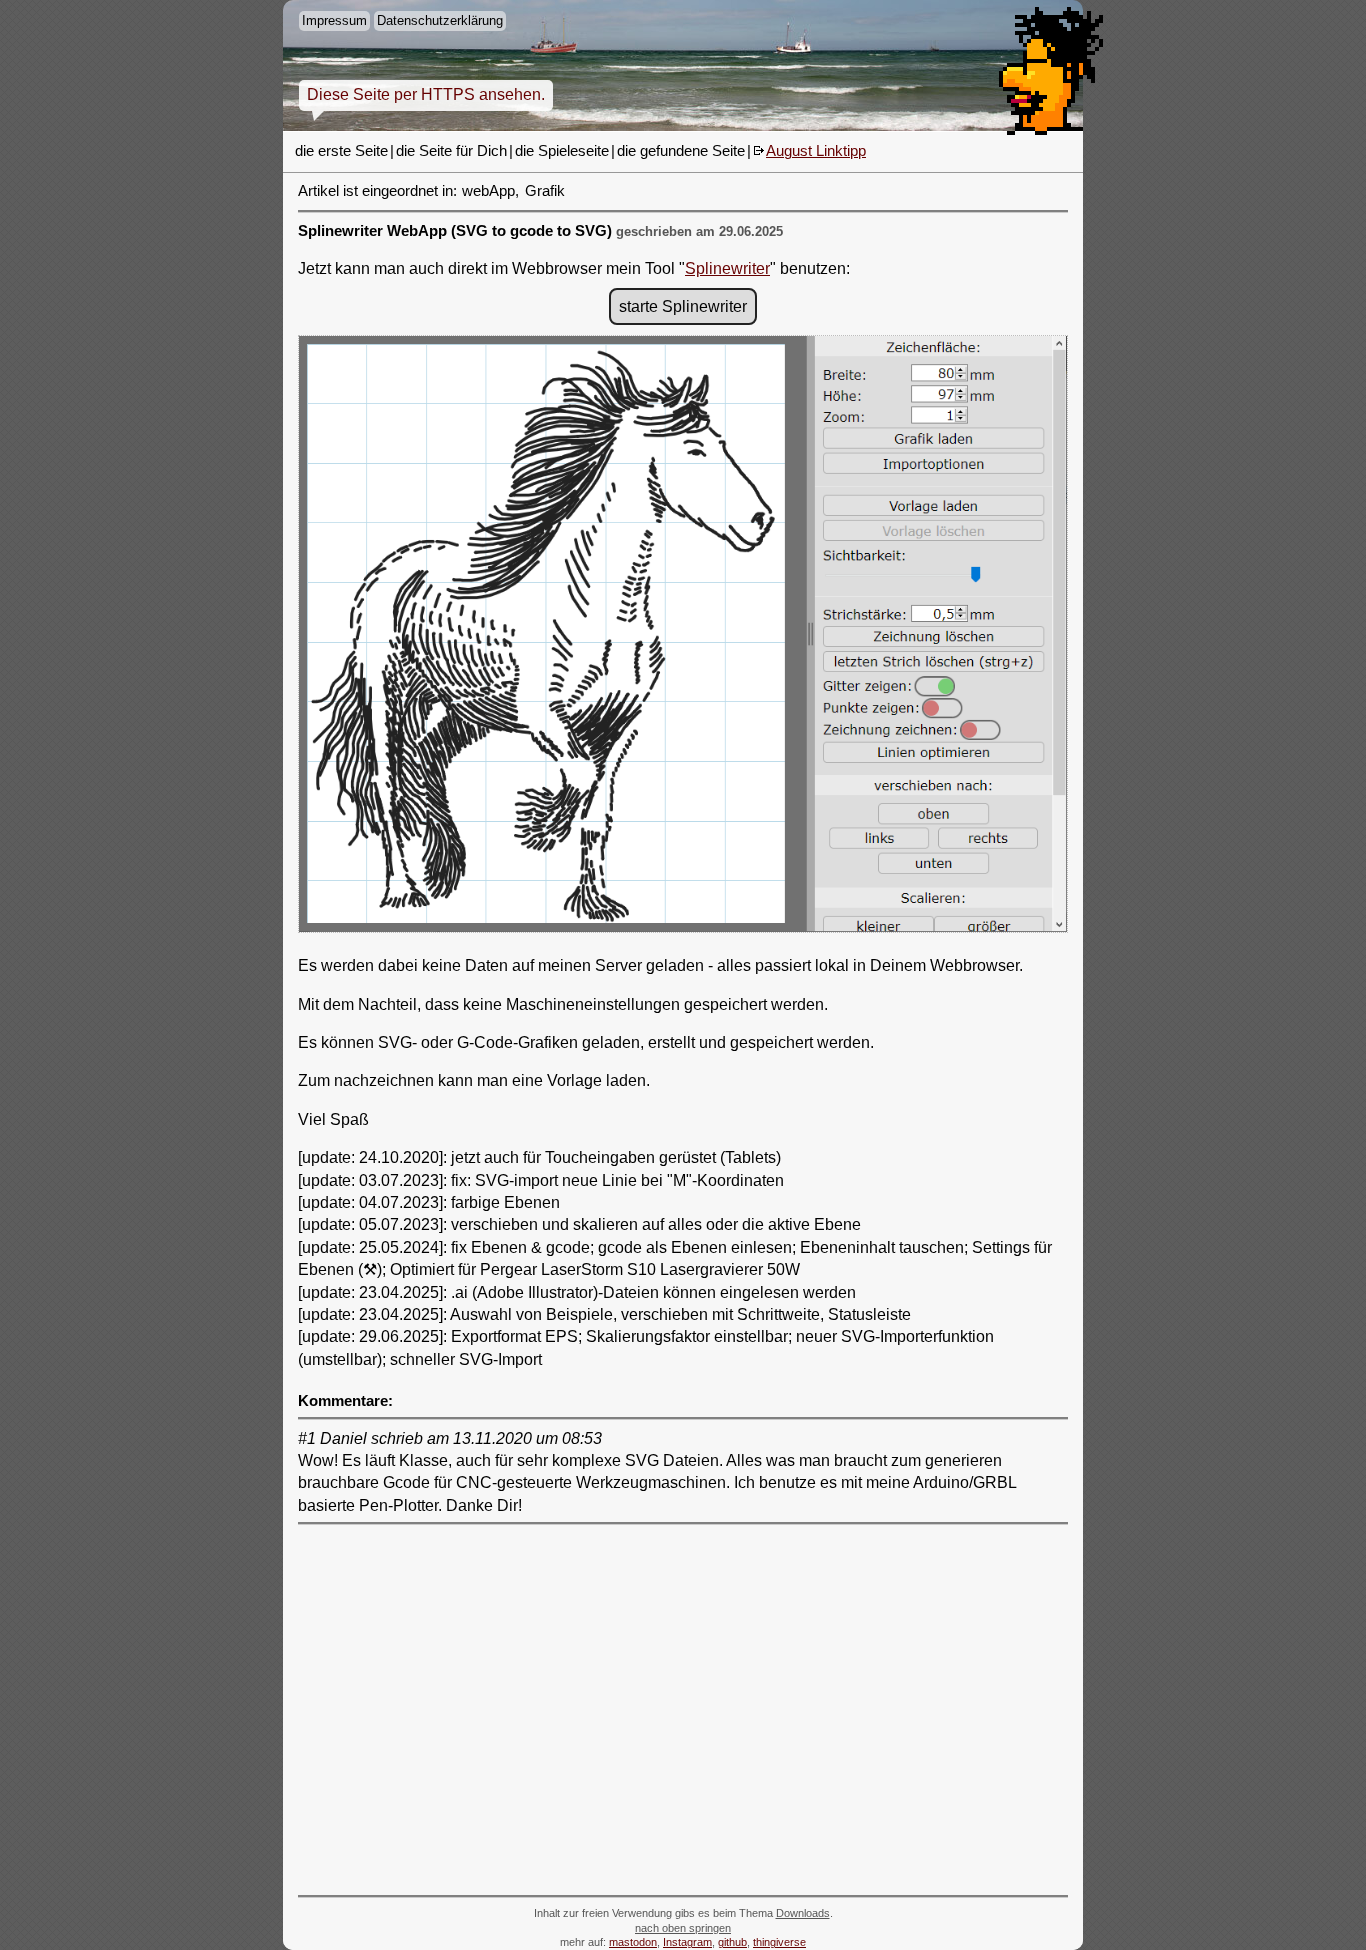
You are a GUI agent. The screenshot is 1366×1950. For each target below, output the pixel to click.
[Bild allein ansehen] (683, 637)
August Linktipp (816, 151)
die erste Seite (341, 151)
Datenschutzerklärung (440, 20)
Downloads (803, 1913)
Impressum (334, 20)
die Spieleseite (562, 151)
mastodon (633, 1942)
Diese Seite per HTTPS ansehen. (426, 94)
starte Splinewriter (683, 306)
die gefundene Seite (681, 151)
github (732, 1942)
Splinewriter (727, 268)
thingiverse (779, 1942)
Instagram (687, 1942)
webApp (488, 191)
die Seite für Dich (451, 151)
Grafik (545, 191)
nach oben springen (683, 1928)
